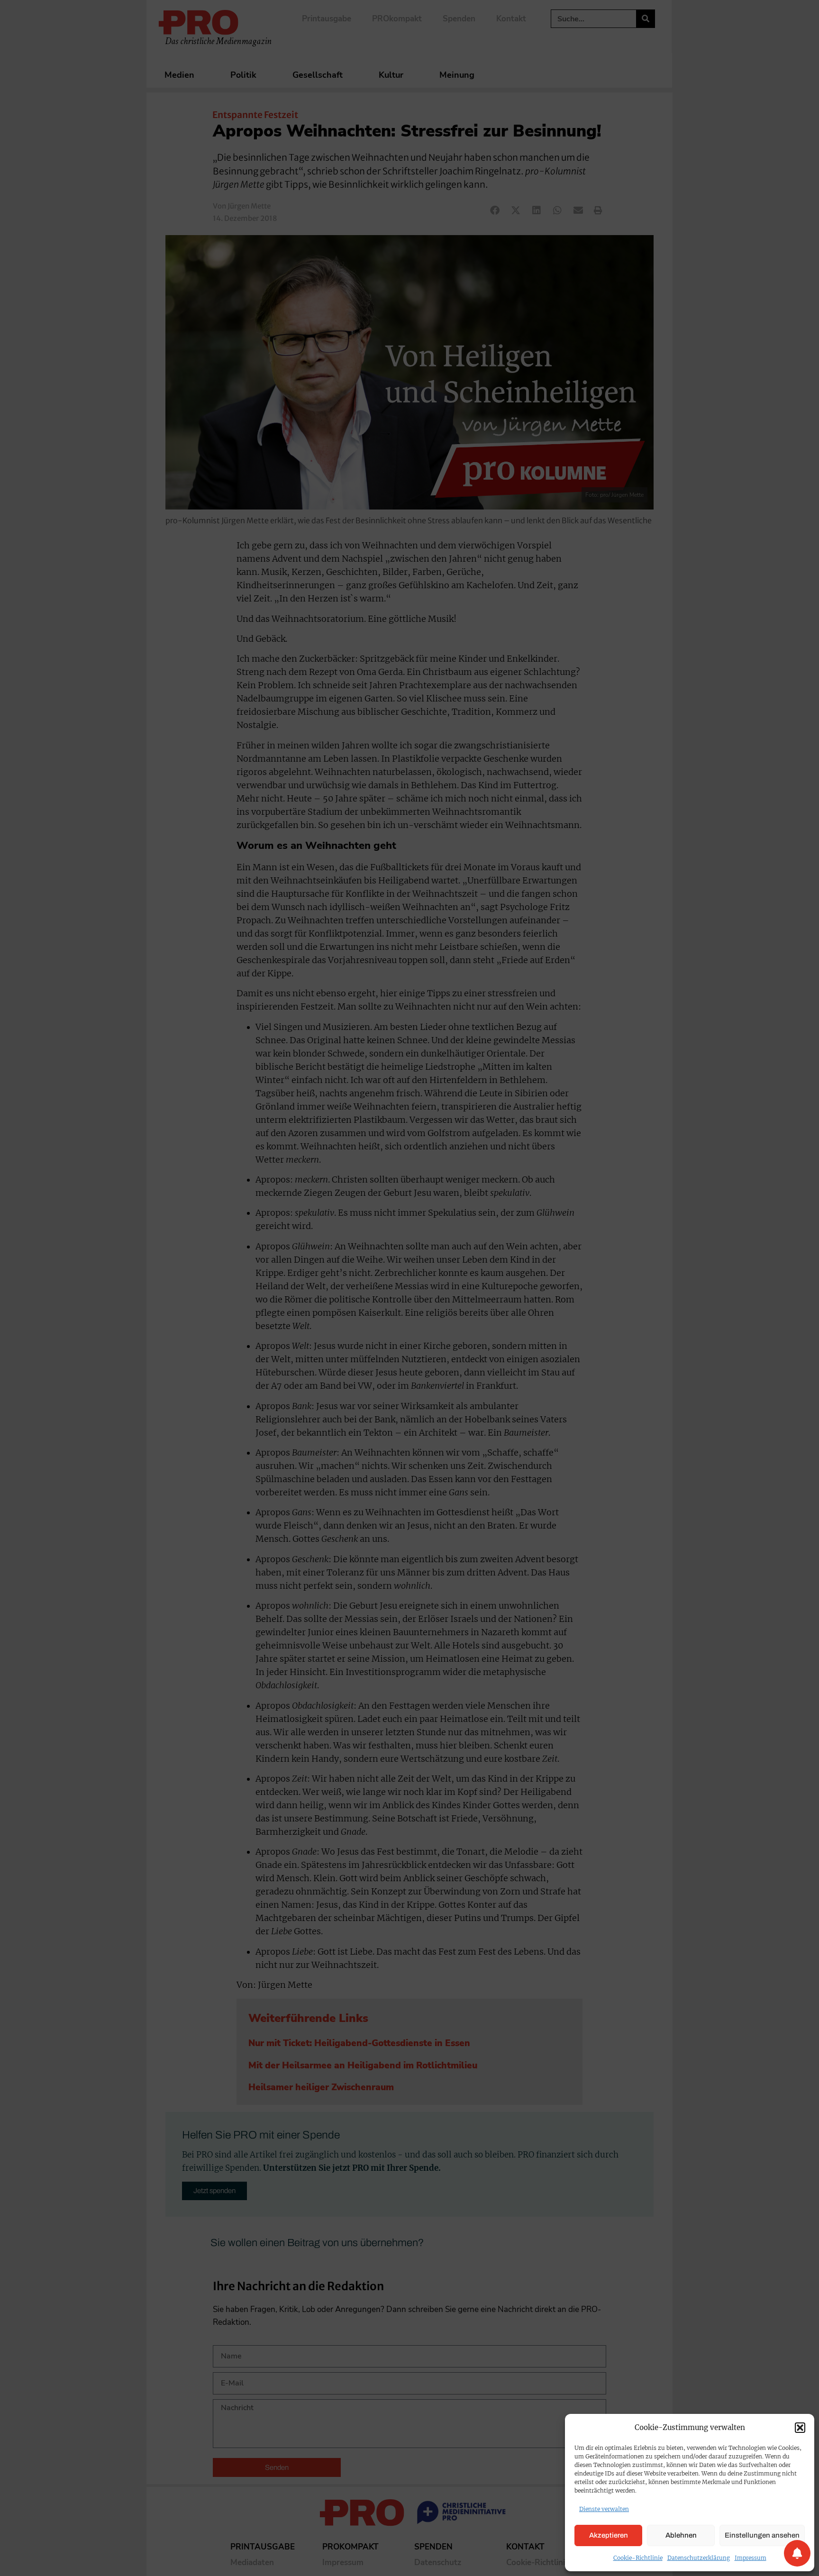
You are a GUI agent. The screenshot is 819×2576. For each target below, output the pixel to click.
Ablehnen (681, 2535)
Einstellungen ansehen (762, 2535)
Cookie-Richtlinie (638, 2558)
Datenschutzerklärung (699, 2558)
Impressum (751, 2558)
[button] (800, 2428)
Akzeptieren (609, 2535)
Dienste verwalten (604, 2509)
